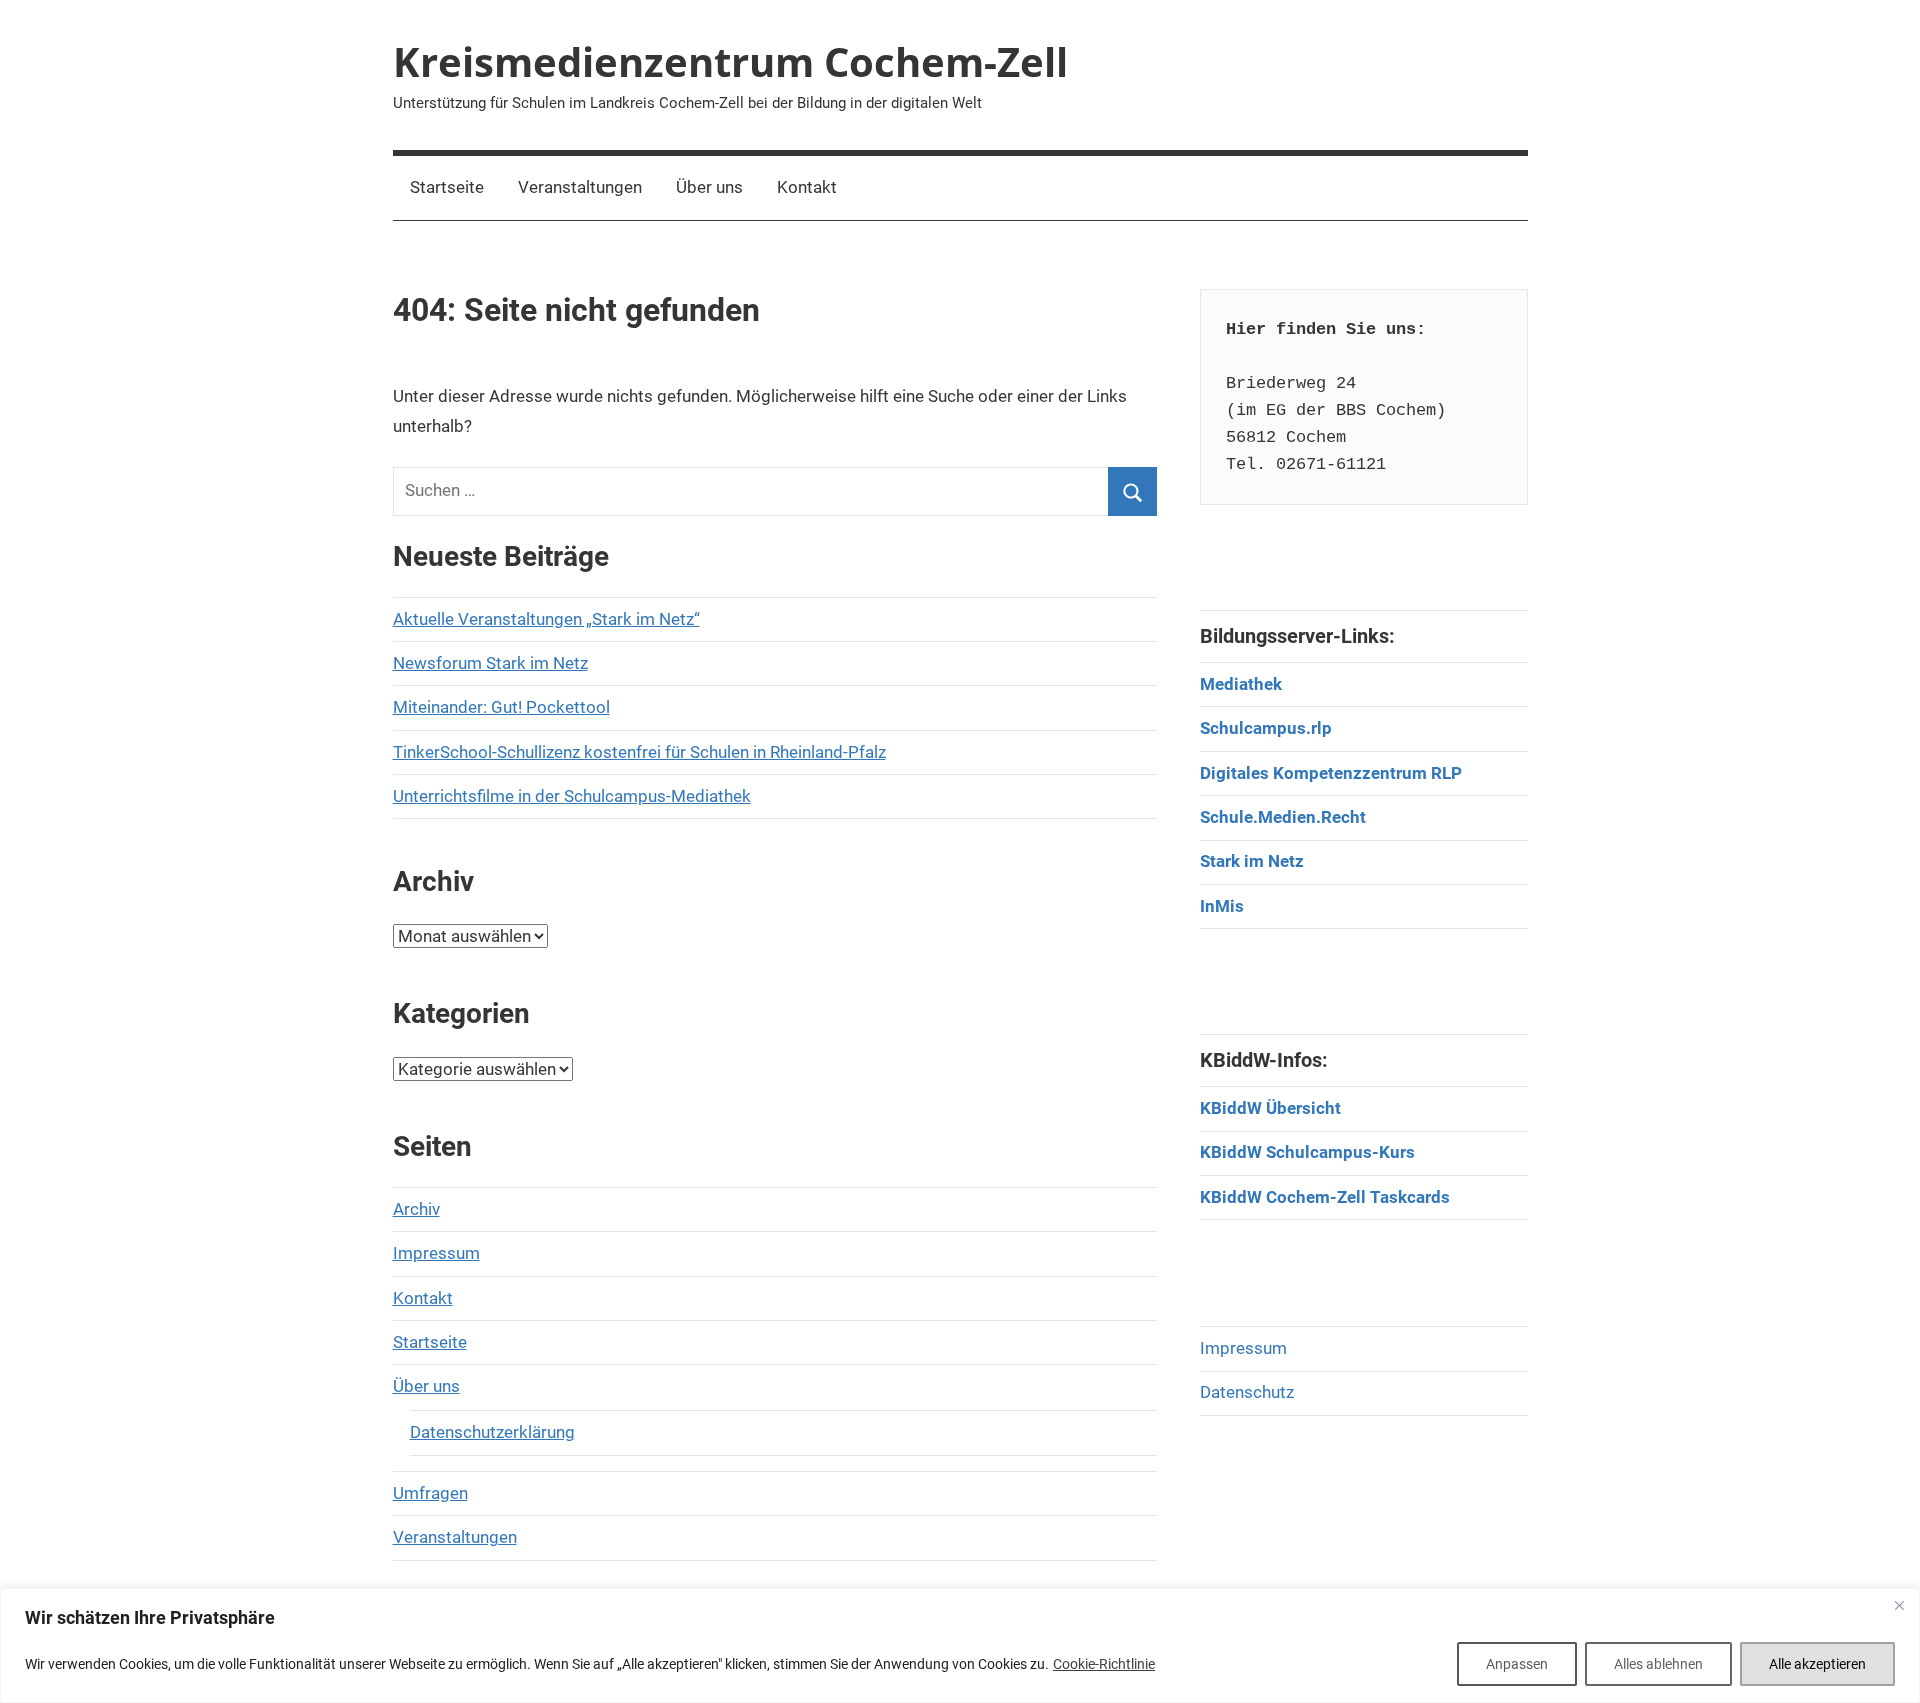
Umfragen (430, 1493)
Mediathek (1241, 684)
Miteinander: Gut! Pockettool (501, 707)
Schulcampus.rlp (1266, 728)
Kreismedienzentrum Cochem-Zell (730, 61)
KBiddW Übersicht (1270, 1108)
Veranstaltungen (580, 187)
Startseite (447, 187)
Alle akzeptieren (1817, 1664)
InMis (1222, 906)
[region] (960, 1645)
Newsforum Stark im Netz (490, 663)
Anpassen (1517, 1664)
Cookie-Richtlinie (1104, 1664)
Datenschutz (1247, 1392)
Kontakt (807, 187)
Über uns (709, 187)
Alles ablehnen (1658, 1664)
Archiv (416, 1209)
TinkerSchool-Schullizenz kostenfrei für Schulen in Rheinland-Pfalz (639, 752)
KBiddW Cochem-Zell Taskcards (1325, 1197)
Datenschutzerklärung (492, 1432)
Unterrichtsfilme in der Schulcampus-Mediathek (572, 796)
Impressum (436, 1253)
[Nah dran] (1899, 1605)
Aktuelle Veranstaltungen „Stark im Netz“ (546, 619)
